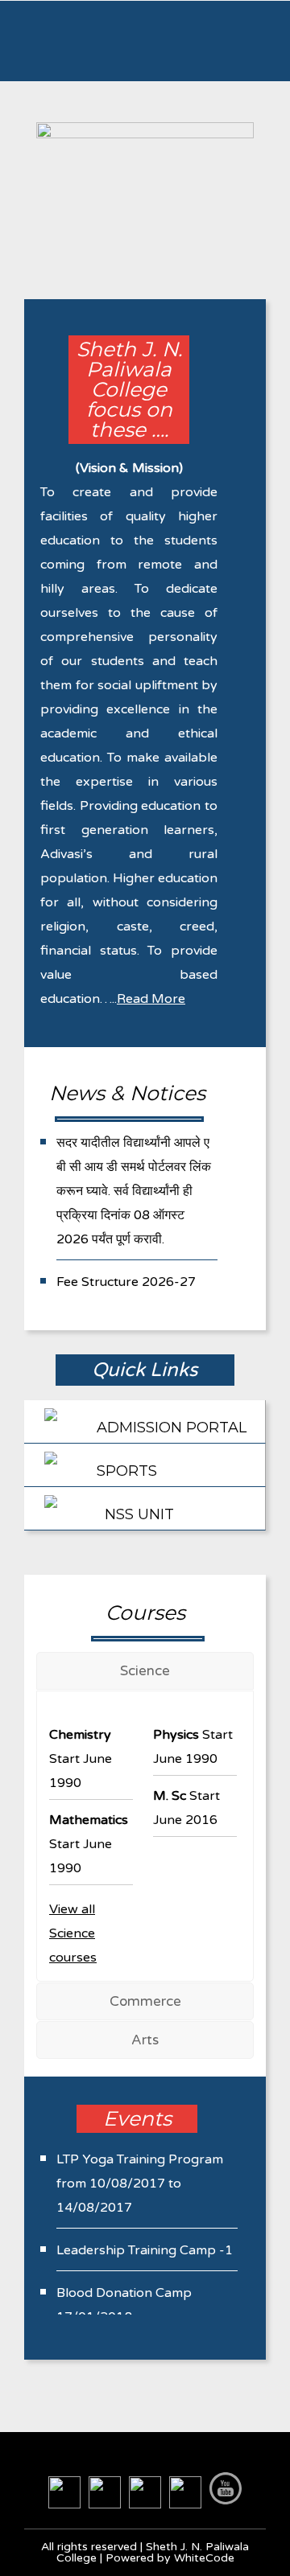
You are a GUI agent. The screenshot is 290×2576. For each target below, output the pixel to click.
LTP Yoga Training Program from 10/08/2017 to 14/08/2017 (140, 2184)
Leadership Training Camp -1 (145, 2250)
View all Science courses (73, 1933)
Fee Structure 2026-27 (126, 1282)
